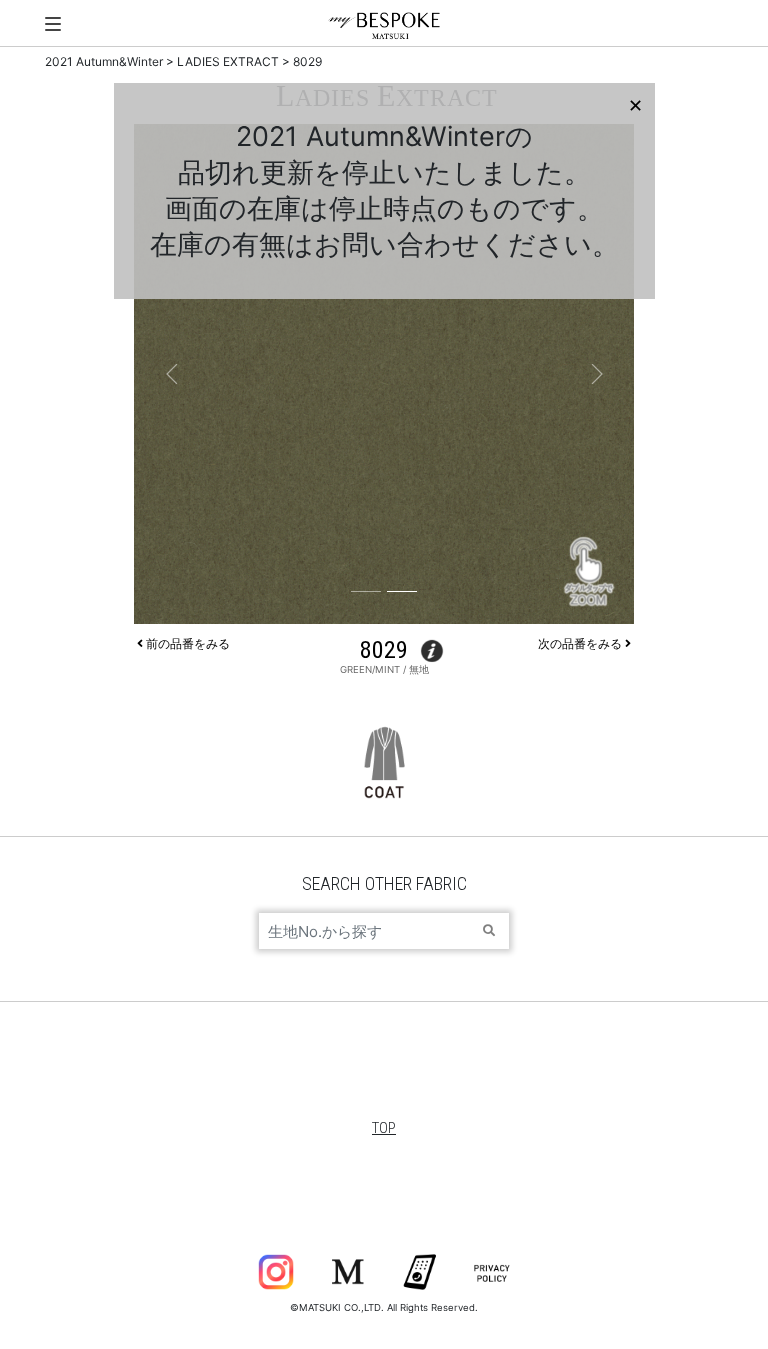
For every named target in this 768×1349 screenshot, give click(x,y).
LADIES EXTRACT (228, 61)
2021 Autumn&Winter (104, 61)
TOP (384, 1128)
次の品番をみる (581, 643)
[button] (171, 374)
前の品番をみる (186, 643)
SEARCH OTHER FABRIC (384, 883)
